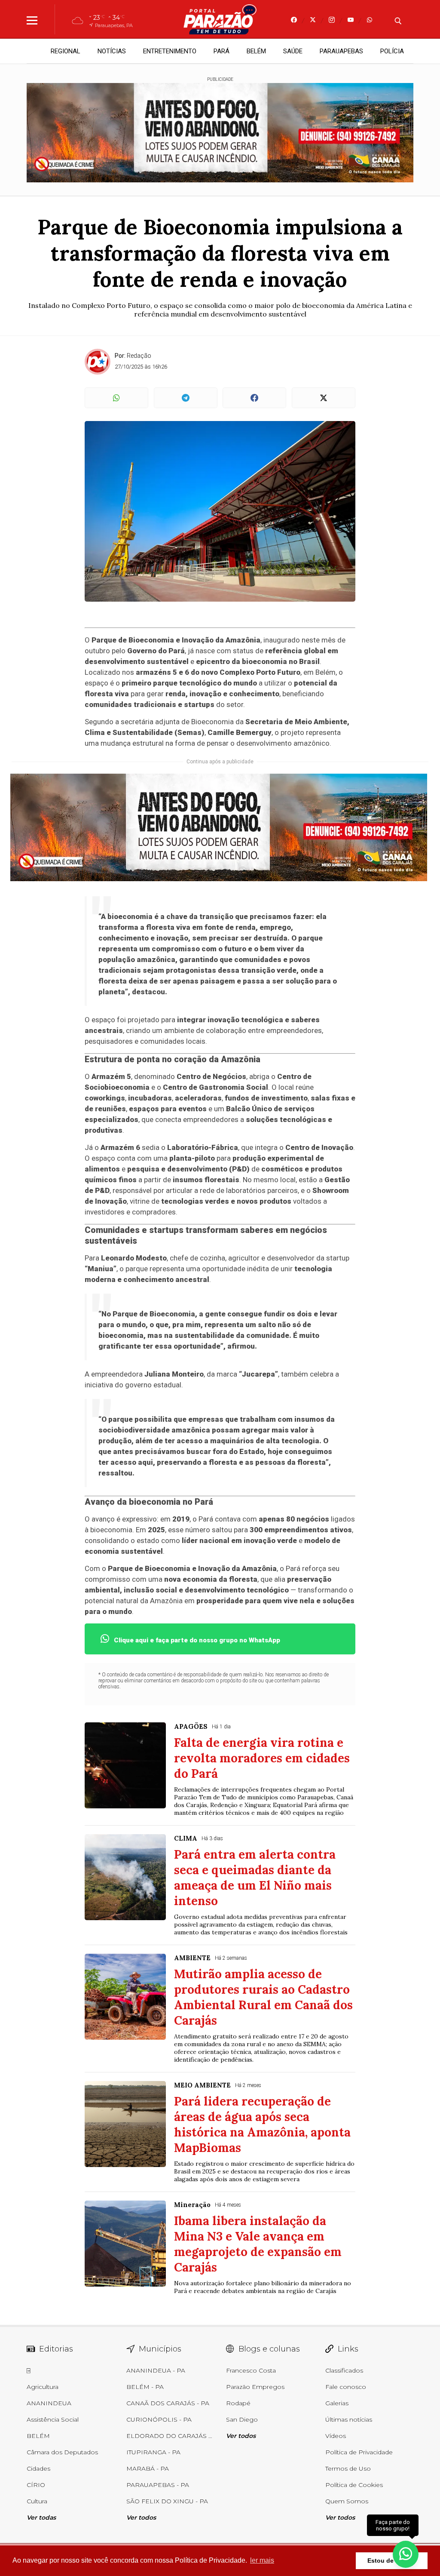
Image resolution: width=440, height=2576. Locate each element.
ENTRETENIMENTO (170, 51)
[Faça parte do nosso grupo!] (406, 2554)
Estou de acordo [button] (392, 2561)
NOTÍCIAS (112, 51)
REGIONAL (66, 51)
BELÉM (256, 51)
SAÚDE (293, 51)
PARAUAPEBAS (341, 51)
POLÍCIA (392, 51)
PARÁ (222, 51)
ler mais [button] (262, 2560)
